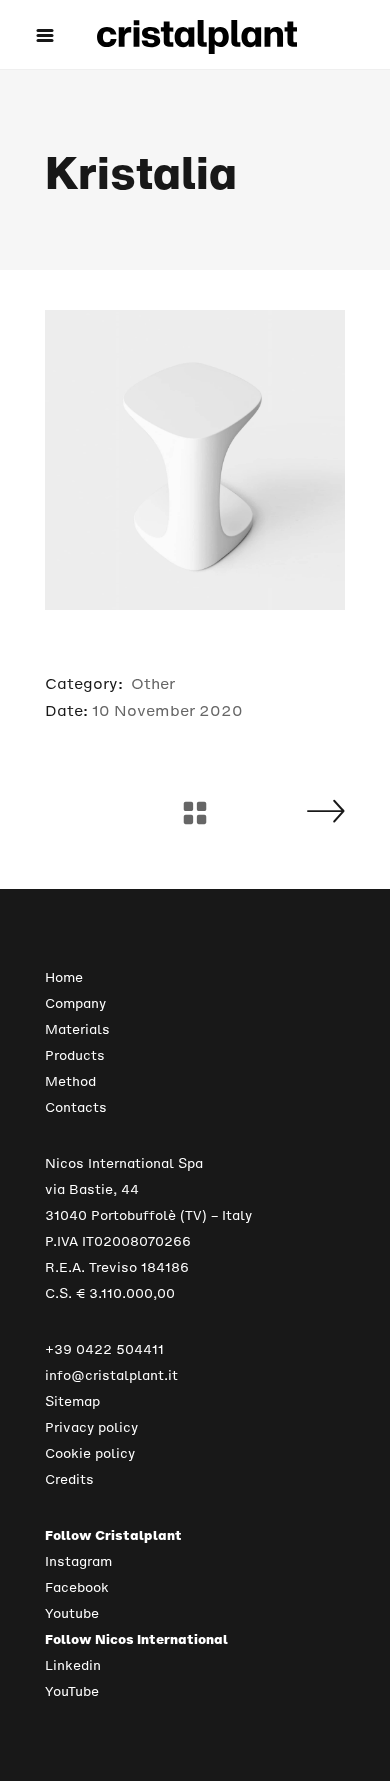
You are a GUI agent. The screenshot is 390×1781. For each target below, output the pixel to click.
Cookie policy (90, 1453)
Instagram (78, 1561)
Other (153, 683)
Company (75, 1003)
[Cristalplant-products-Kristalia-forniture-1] (195, 460)
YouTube (72, 1691)
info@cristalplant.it (111, 1375)
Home (64, 977)
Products (75, 1055)
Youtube (72, 1613)
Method (70, 1081)
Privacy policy (91, 1427)
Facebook (77, 1587)
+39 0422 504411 (104, 1349)
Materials (77, 1029)
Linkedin (73, 1665)
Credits (69, 1479)
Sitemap (72, 1401)
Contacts (76, 1107)
